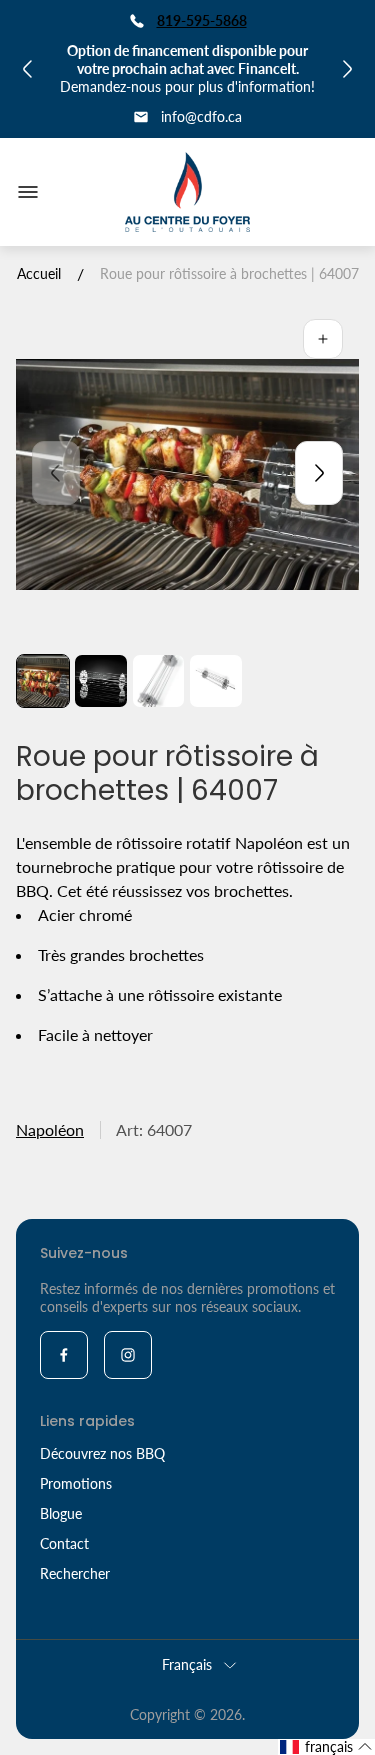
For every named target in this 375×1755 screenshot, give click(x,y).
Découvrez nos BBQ (102, 1453)
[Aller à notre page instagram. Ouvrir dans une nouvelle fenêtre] (128, 1355)
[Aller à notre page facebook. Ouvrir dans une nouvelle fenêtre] (64, 1355)
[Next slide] (319, 473)
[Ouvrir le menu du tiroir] (28, 192)
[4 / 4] (216, 681)
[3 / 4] (159, 681)
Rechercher (75, 1573)
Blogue (61, 1513)
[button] (326, 1747)
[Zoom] (323, 339)
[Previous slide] (56, 473)
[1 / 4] (43, 681)
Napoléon (50, 1129)
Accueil (39, 273)
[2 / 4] (101, 681)
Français (187, 1664)
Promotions (76, 1483)
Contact (64, 1543)
